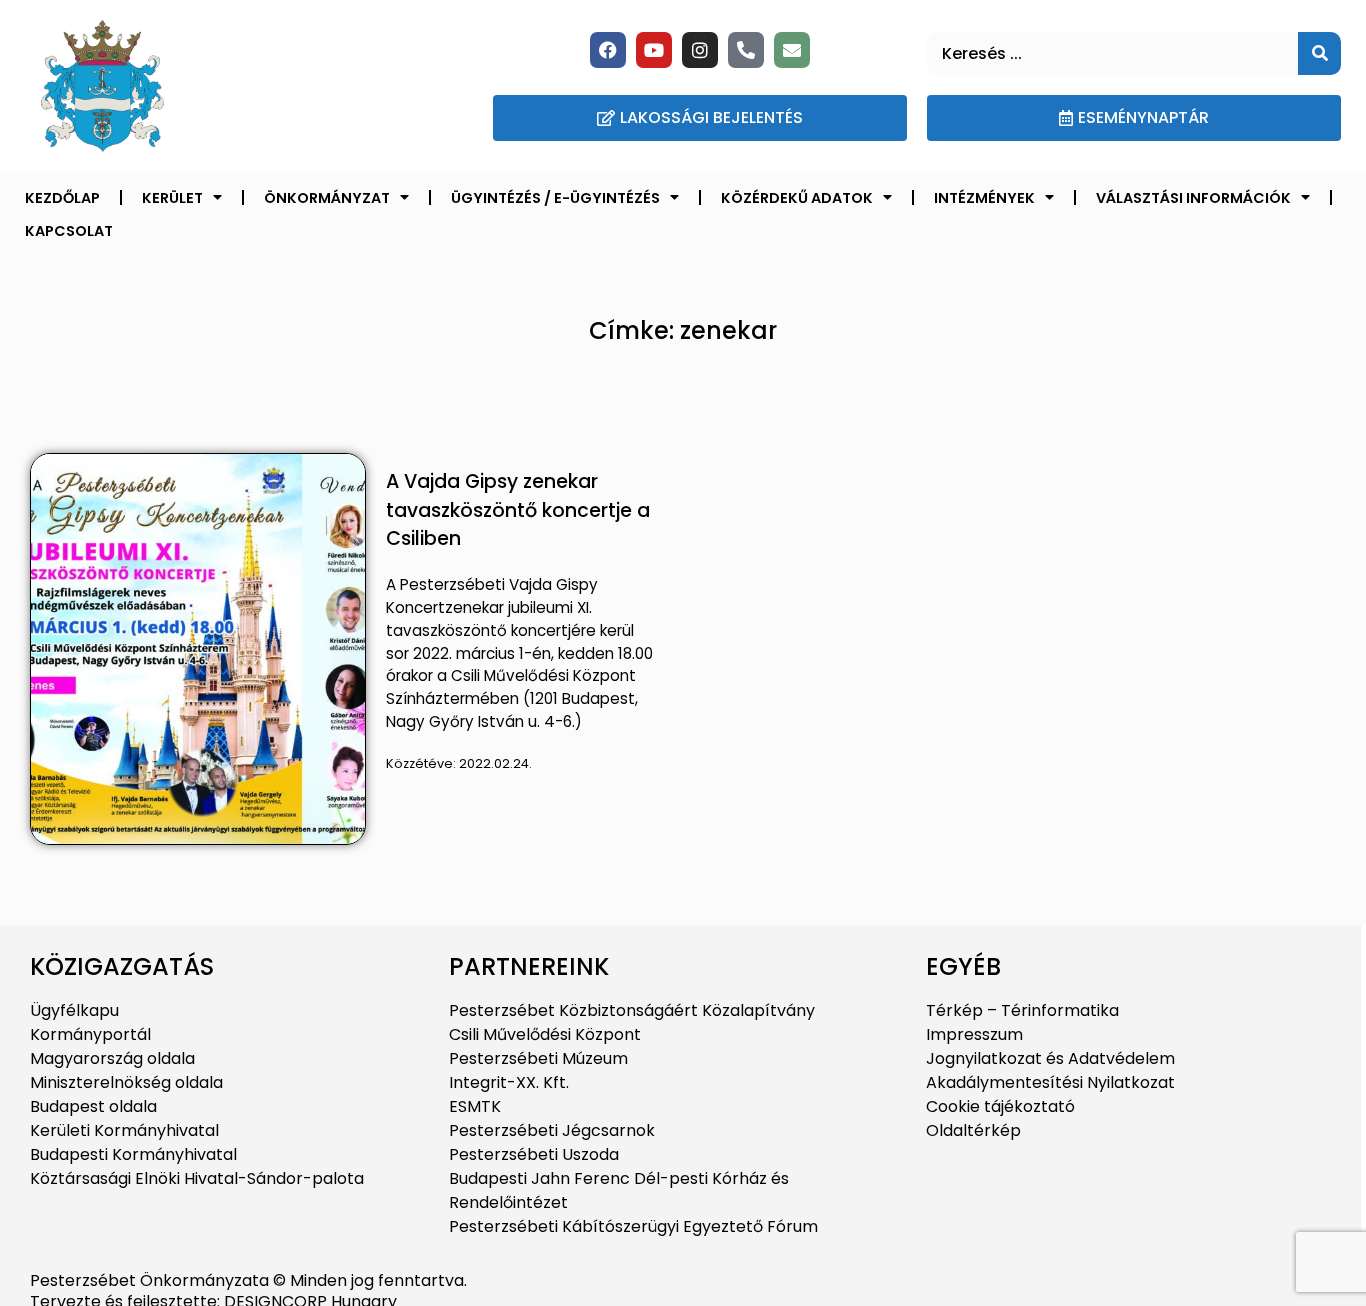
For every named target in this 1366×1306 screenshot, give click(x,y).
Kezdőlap (62, 198)
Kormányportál (90, 1034)
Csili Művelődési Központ (545, 1034)
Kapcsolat (69, 231)
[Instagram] (700, 50)
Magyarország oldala (112, 1058)
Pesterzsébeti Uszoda (534, 1154)
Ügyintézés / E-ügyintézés (555, 198)
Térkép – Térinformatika (1022, 1010)
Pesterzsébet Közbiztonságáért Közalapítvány (632, 1010)
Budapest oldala (93, 1106)
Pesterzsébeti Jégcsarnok (552, 1130)
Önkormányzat (327, 198)
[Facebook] (608, 50)
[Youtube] (654, 50)
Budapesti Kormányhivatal (133, 1154)
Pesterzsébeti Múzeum (538, 1058)
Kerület (172, 198)
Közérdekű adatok (797, 198)
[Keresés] (1319, 53)
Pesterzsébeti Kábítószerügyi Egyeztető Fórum (633, 1226)
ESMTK (475, 1106)
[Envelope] (792, 50)
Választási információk (1193, 198)
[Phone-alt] (746, 50)
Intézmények (984, 198)
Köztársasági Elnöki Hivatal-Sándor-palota (197, 1178)
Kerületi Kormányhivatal (124, 1130)
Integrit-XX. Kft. (509, 1082)
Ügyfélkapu (74, 1010)
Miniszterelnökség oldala (126, 1082)
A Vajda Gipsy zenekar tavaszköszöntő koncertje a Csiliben (518, 510)
